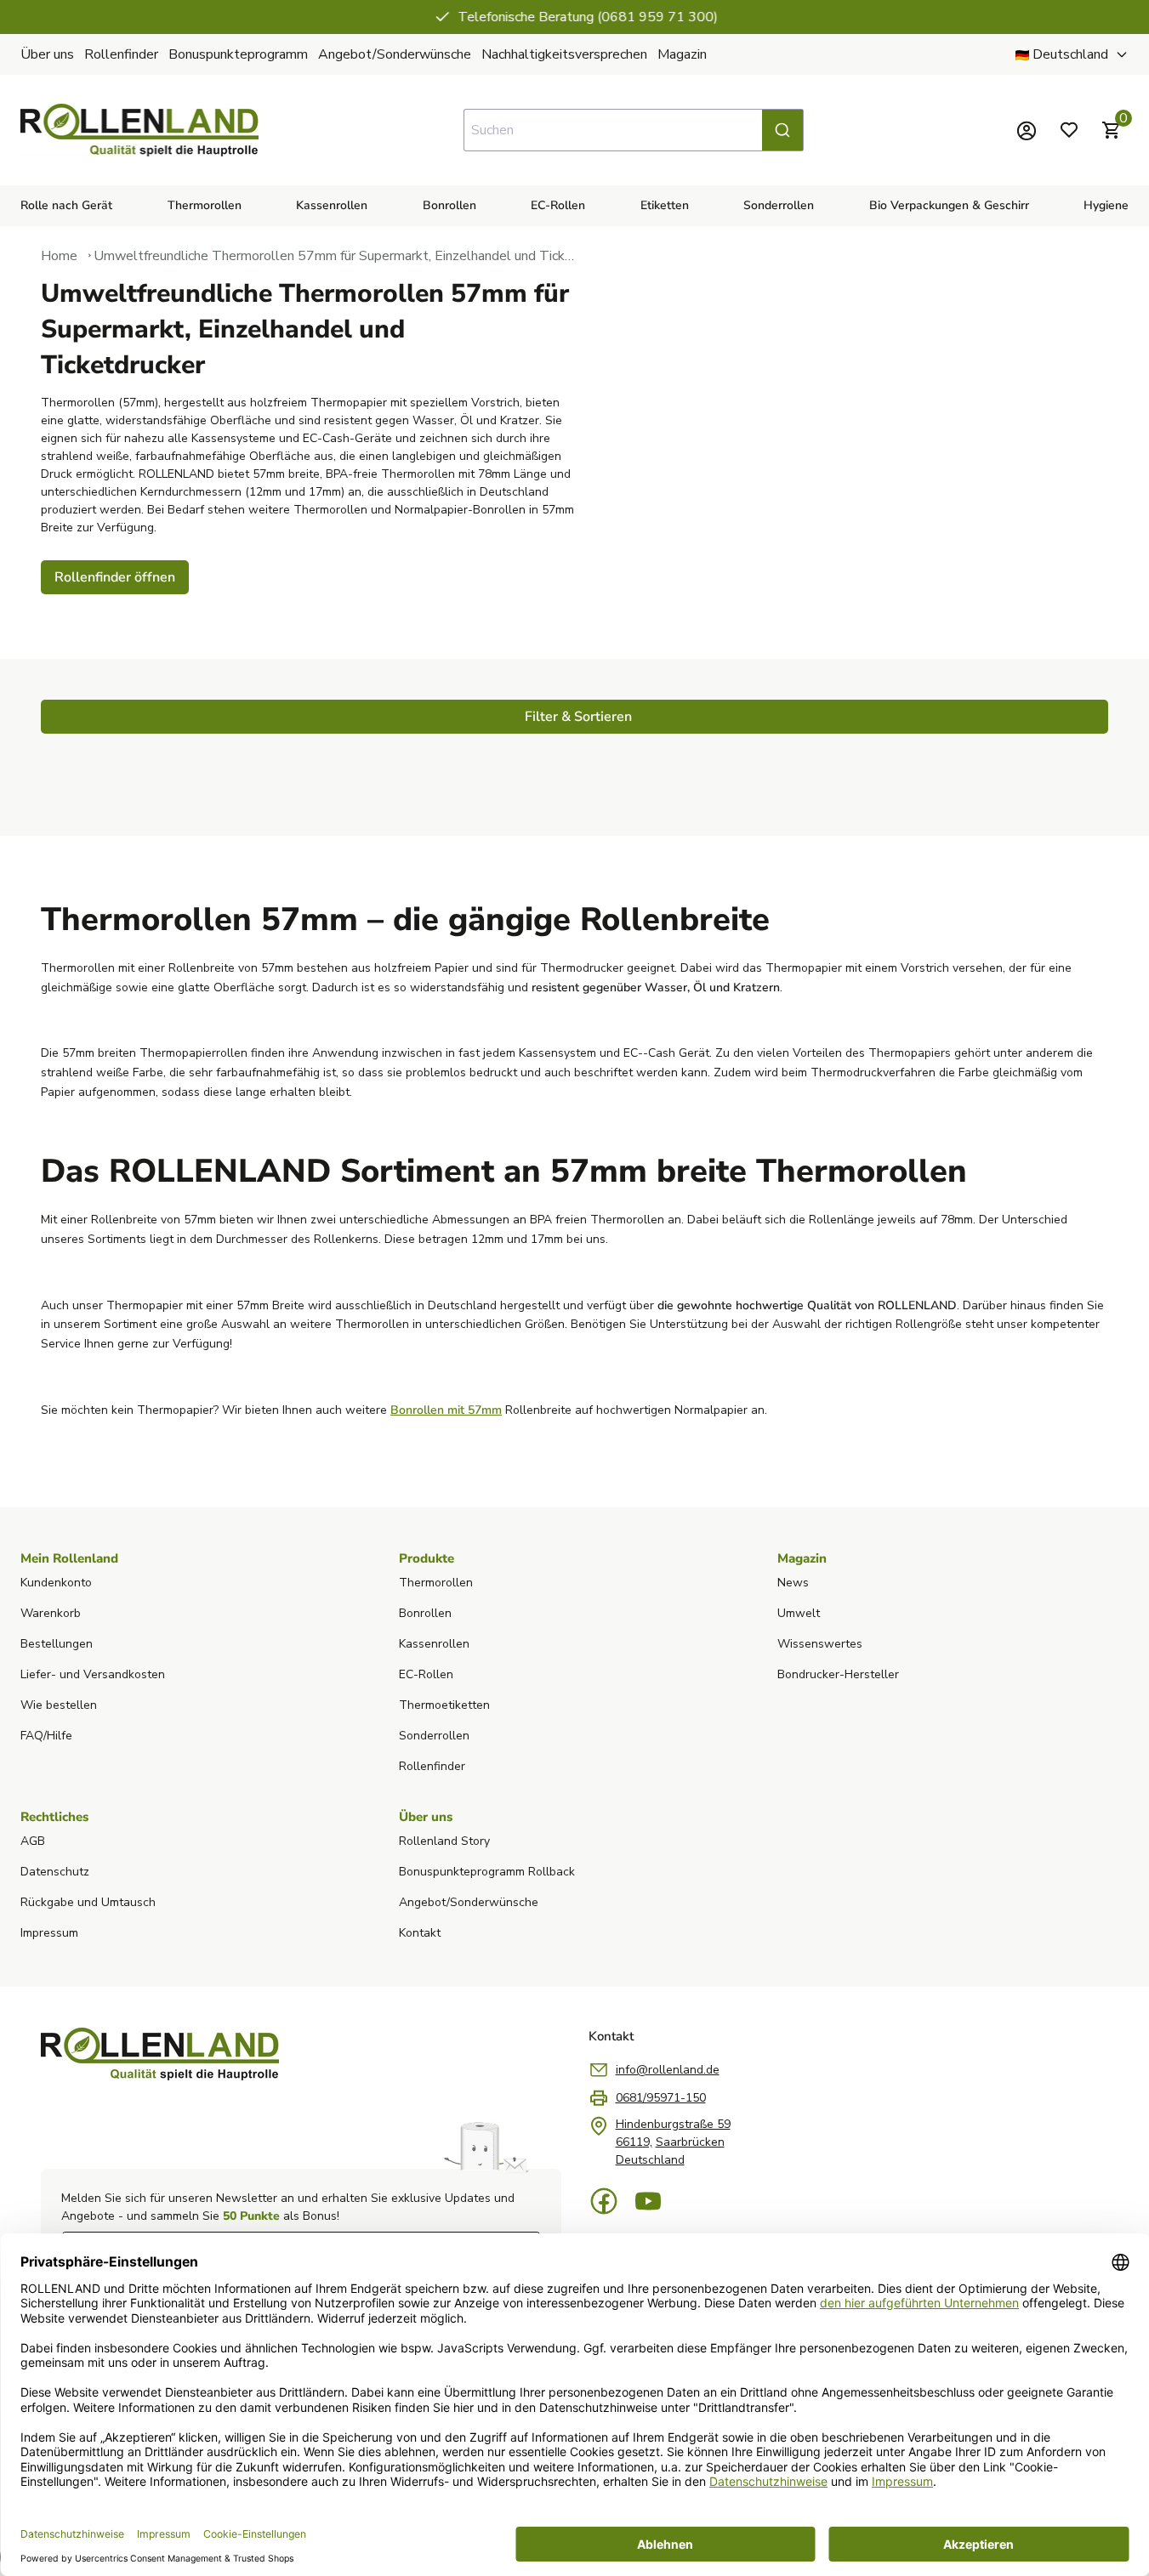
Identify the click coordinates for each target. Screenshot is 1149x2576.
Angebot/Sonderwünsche (395, 54)
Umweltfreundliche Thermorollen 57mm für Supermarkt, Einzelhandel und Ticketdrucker (334, 256)
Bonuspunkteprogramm (238, 54)
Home (59, 256)
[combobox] (634, 130)
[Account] (1027, 130)
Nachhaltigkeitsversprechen (564, 54)
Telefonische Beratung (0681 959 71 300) (587, 17)
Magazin (682, 54)
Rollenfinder (121, 54)
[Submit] (782, 130)
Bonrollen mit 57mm (446, 1410)
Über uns (47, 54)
